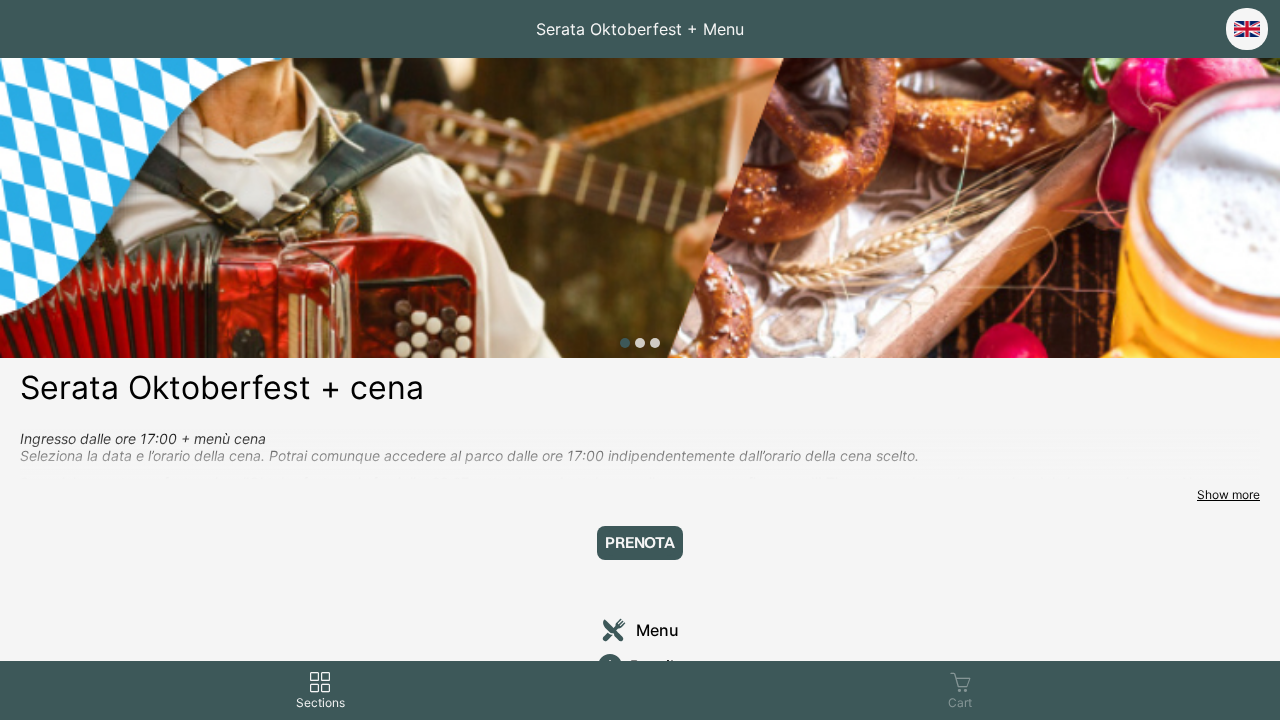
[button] (640, 543)
